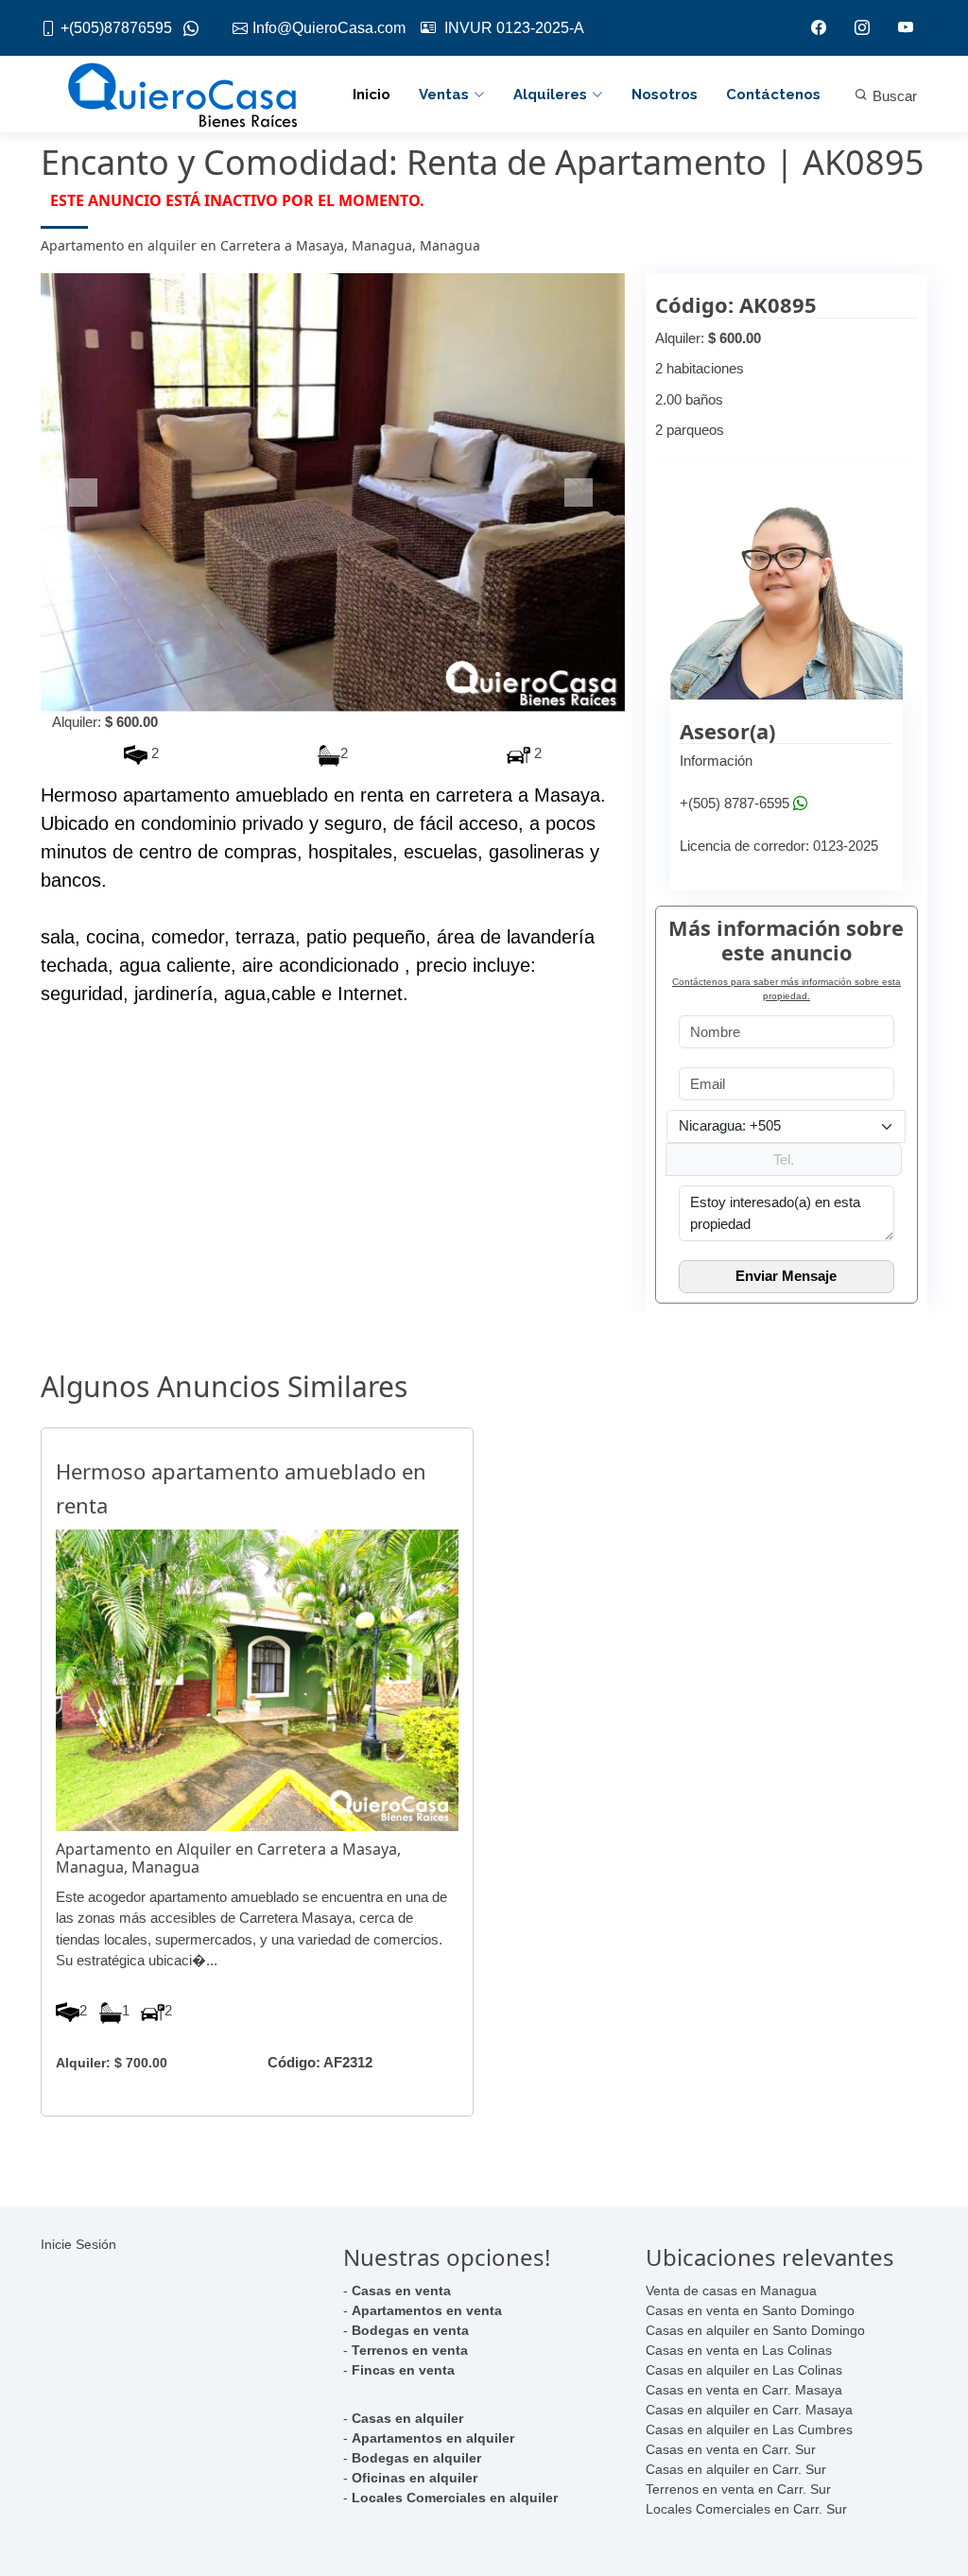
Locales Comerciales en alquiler (455, 2498)
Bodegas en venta (410, 2330)
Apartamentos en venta (427, 2310)
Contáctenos (773, 95)
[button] (85, 493)
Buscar (893, 96)
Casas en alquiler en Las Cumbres (749, 2429)
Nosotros (665, 95)
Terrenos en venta (410, 2350)
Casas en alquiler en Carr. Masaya (749, 2410)
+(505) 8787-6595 (735, 803)
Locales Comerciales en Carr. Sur (746, 2509)
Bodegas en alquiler (416, 2458)
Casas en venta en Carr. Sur (731, 2449)
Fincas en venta (403, 2370)
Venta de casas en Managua (731, 2291)
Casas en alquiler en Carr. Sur (736, 2469)
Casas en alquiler (407, 2418)
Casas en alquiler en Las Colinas (744, 2370)
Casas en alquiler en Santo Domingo (755, 2330)
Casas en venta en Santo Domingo (750, 2310)
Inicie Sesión (78, 2244)
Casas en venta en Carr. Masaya (744, 2390)
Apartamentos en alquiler (433, 2438)
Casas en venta (401, 2291)
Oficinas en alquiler (415, 2478)
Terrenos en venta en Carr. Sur (738, 2489)
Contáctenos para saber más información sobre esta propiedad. (786, 989)
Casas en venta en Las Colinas (739, 2350)
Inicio (372, 95)
